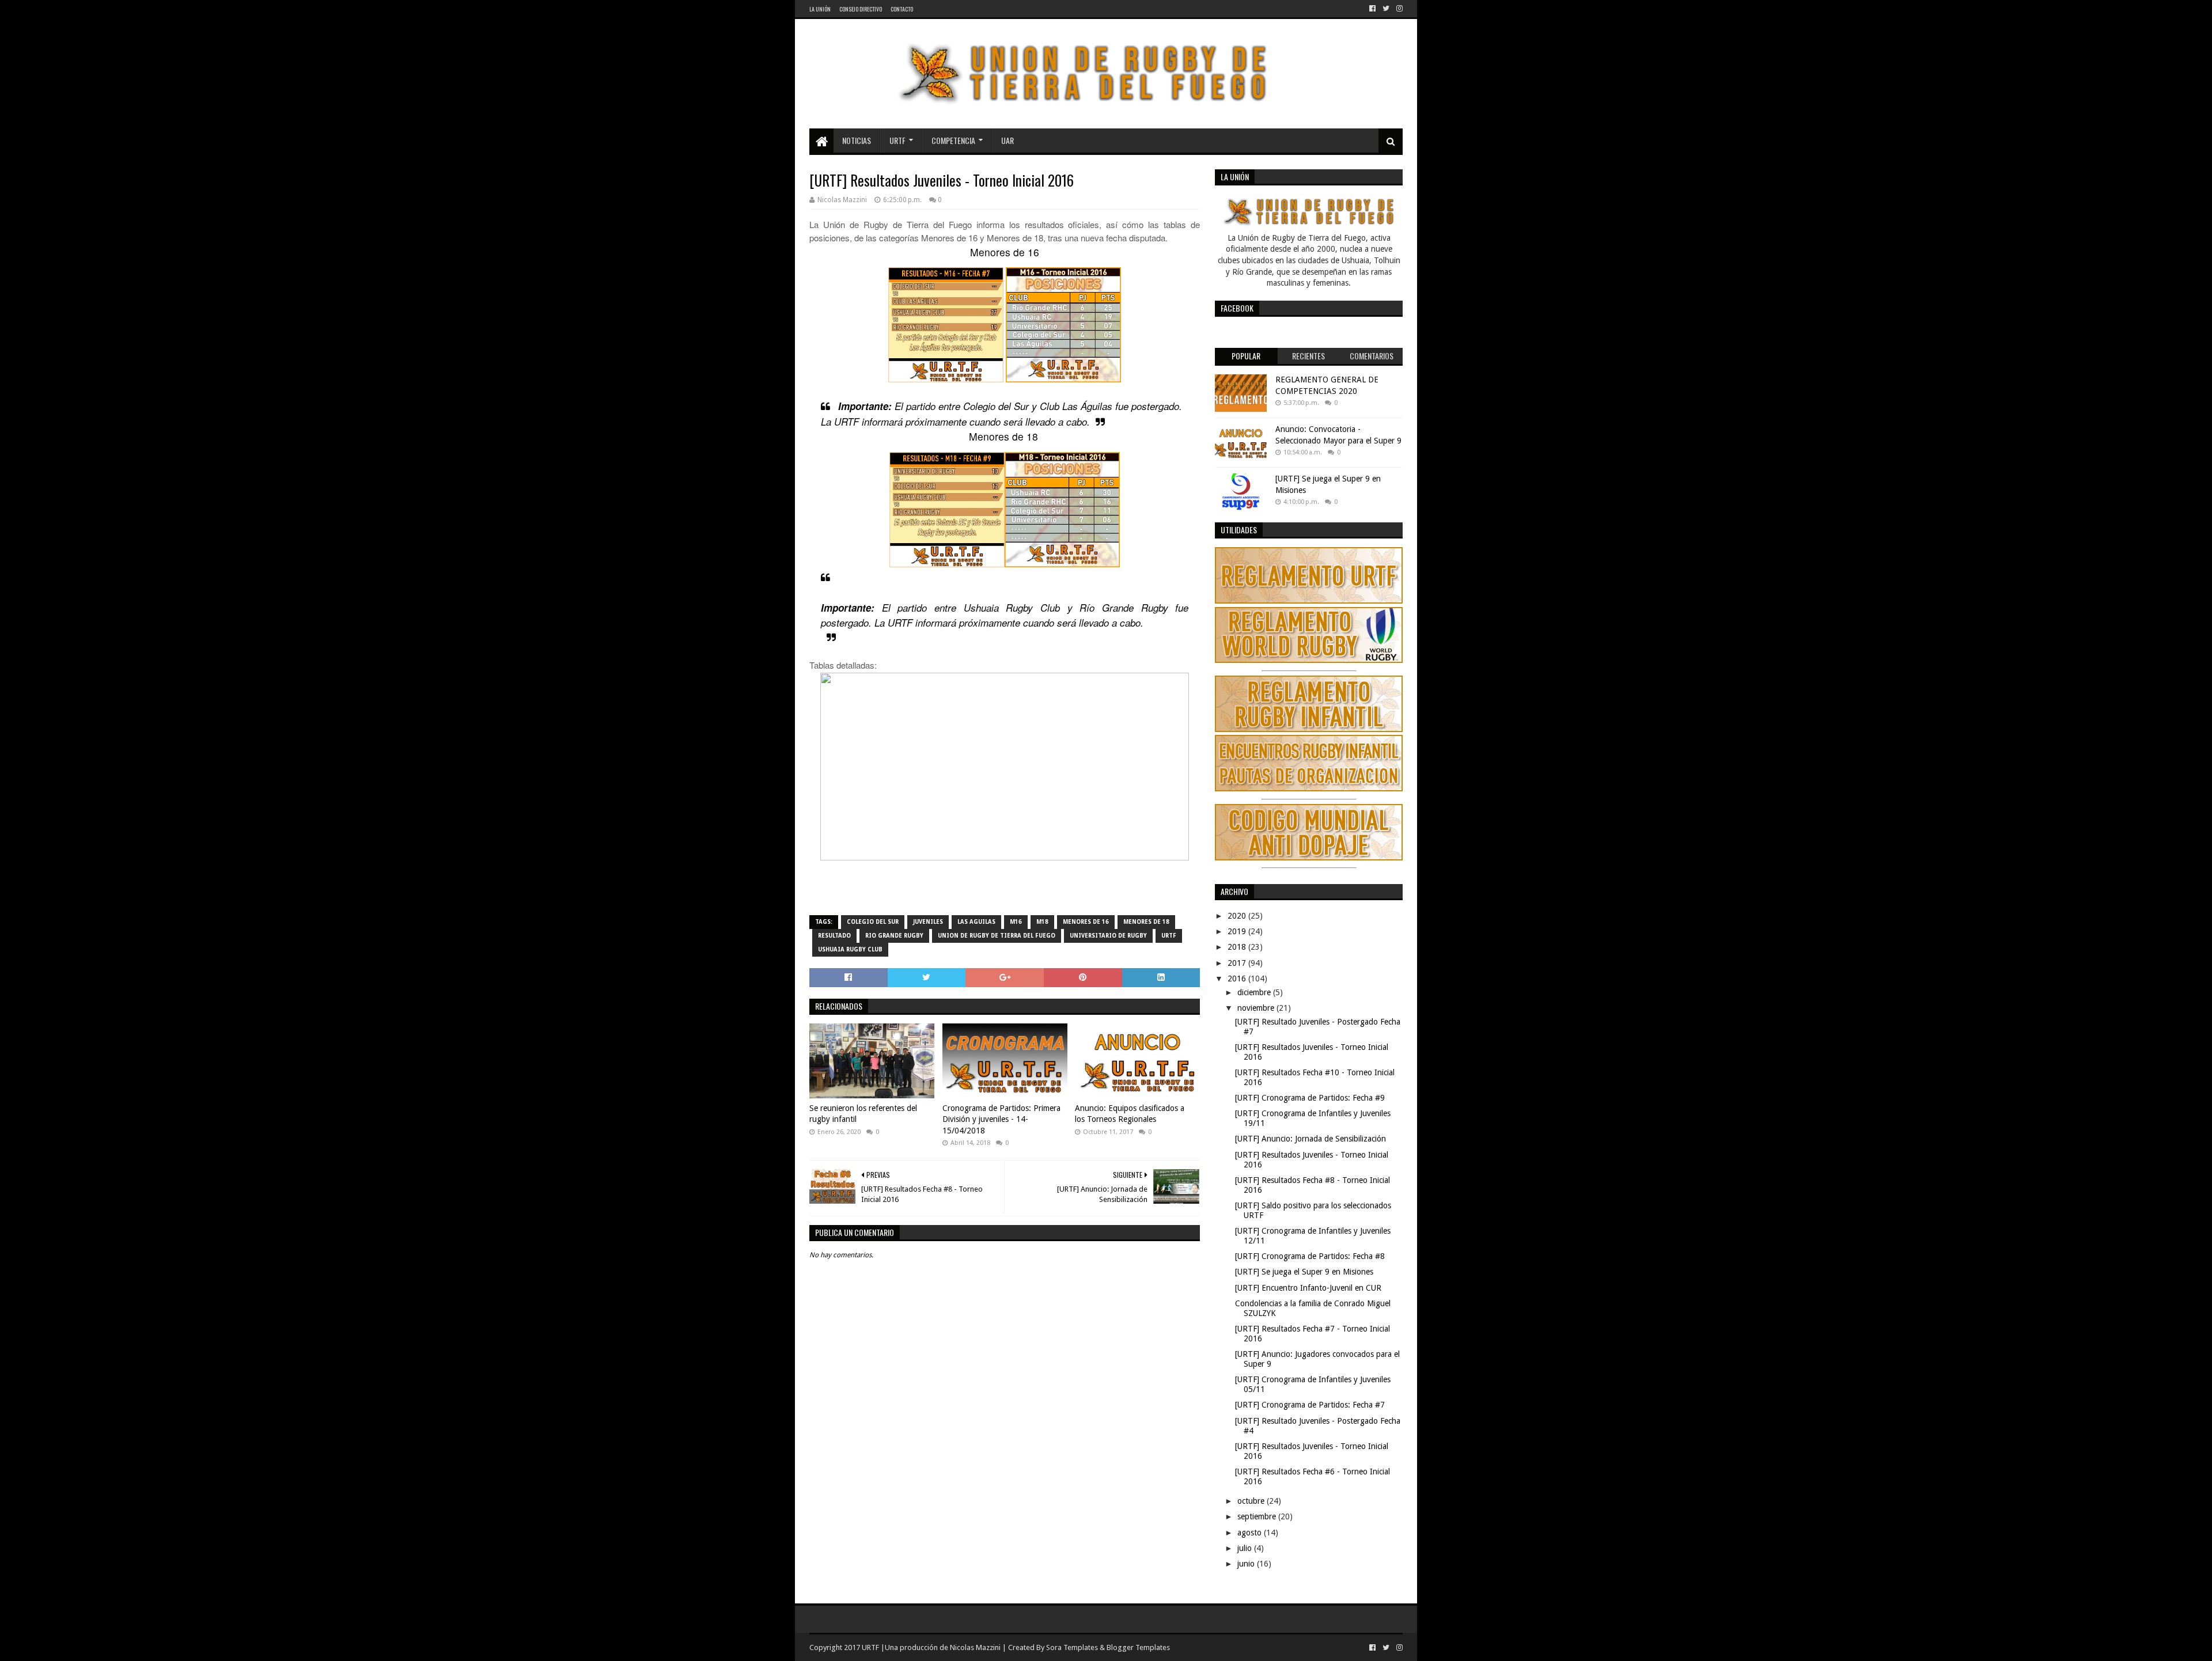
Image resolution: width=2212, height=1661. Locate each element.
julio (1246, 1548)
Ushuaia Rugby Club (850, 949)
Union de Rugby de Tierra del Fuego (997, 936)
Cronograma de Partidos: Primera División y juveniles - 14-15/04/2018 (1001, 1119)
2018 (1238, 947)
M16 (1016, 922)
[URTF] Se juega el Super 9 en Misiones (1304, 1272)
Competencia (953, 140)
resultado (834, 936)
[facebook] (1372, 9)
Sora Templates (1072, 1647)
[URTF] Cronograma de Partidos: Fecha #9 (1310, 1098)
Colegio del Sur (873, 922)
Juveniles (928, 922)
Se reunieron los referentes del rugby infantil (863, 1114)
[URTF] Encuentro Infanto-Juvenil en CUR (1308, 1288)
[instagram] (1398, 9)
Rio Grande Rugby (894, 936)
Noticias (857, 140)
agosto (1251, 1533)
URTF (897, 140)
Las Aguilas (976, 922)
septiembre (1258, 1516)
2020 (1238, 916)
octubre (1252, 1501)
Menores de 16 (1086, 922)
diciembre (1255, 992)
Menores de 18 (1146, 922)
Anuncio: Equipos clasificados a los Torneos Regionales (1130, 1114)
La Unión (820, 9)
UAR (1007, 140)
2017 (1238, 963)
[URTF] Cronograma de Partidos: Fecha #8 (1310, 1256)
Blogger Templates (1138, 1647)
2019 (1238, 931)
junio (1247, 1564)
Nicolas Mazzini (975, 1647)
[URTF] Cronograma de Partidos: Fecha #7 (1310, 1405)
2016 (1238, 979)
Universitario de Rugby (1108, 936)
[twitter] (1386, 9)
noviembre (1257, 1008)
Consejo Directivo (861, 9)
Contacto (902, 9)
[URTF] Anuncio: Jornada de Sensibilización (1310, 1139)
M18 (1042, 922)
